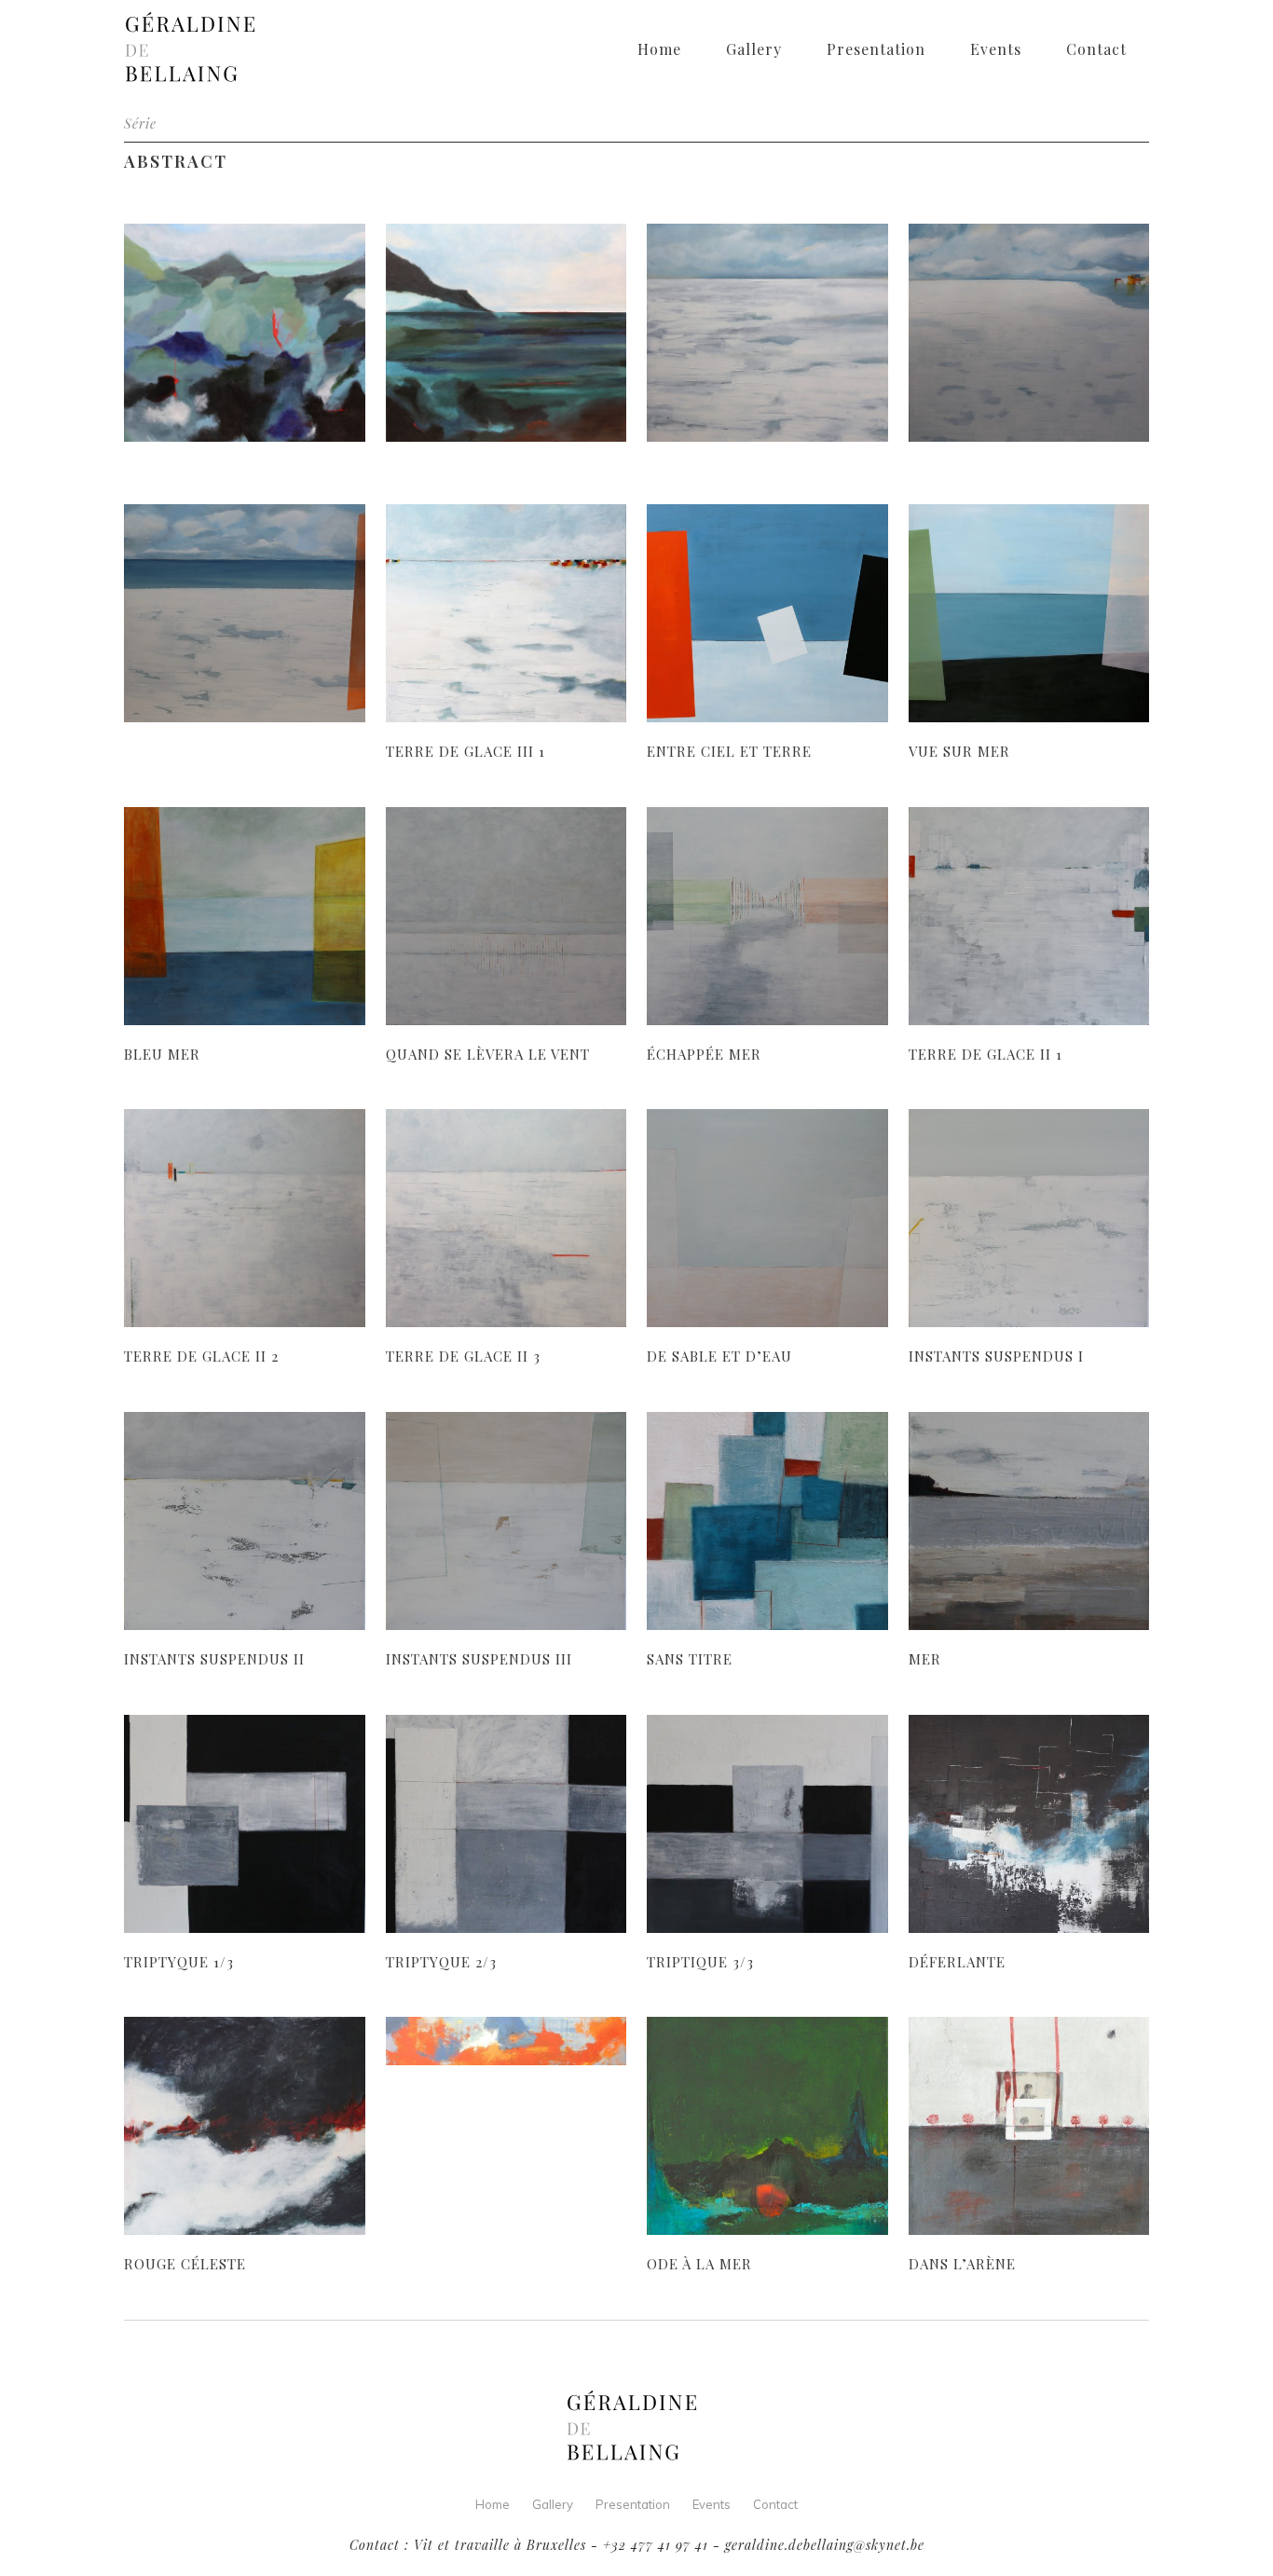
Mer (925, 1659)
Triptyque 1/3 (179, 1962)
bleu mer (162, 1054)
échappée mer (704, 1054)
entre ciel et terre (729, 751)
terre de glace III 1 (465, 751)
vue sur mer (959, 751)
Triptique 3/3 (700, 1962)
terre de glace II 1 (986, 1054)
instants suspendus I (996, 1356)
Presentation (633, 2504)
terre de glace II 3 (463, 1356)
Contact (775, 2504)
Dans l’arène (962, 2264)
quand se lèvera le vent (488, 1054)
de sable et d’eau (719, 1356)
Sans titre (690, 1659)
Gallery (553, 2504)
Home (493, 2504)
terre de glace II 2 (201, 1356)
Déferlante (957, 1962)
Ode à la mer (699, 2264)
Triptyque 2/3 (441, 1962)
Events (712, 2504)
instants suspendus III (479, 1659)
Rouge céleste (185, 2264)
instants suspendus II (214, 1659)
